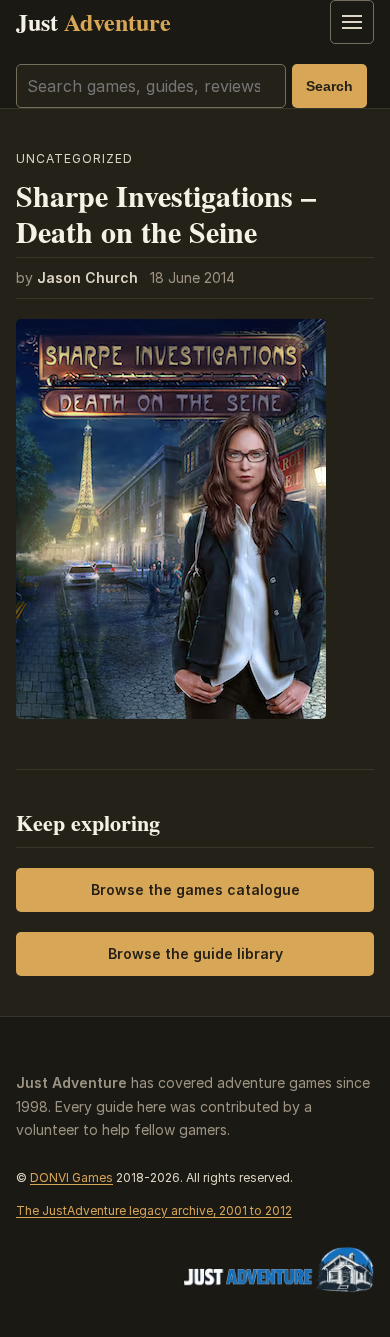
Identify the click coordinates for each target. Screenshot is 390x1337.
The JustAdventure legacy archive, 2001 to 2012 (154, 1210)
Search (329, 86)
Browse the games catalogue (195, 889)
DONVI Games (71, 1177)
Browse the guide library (195, 953)
